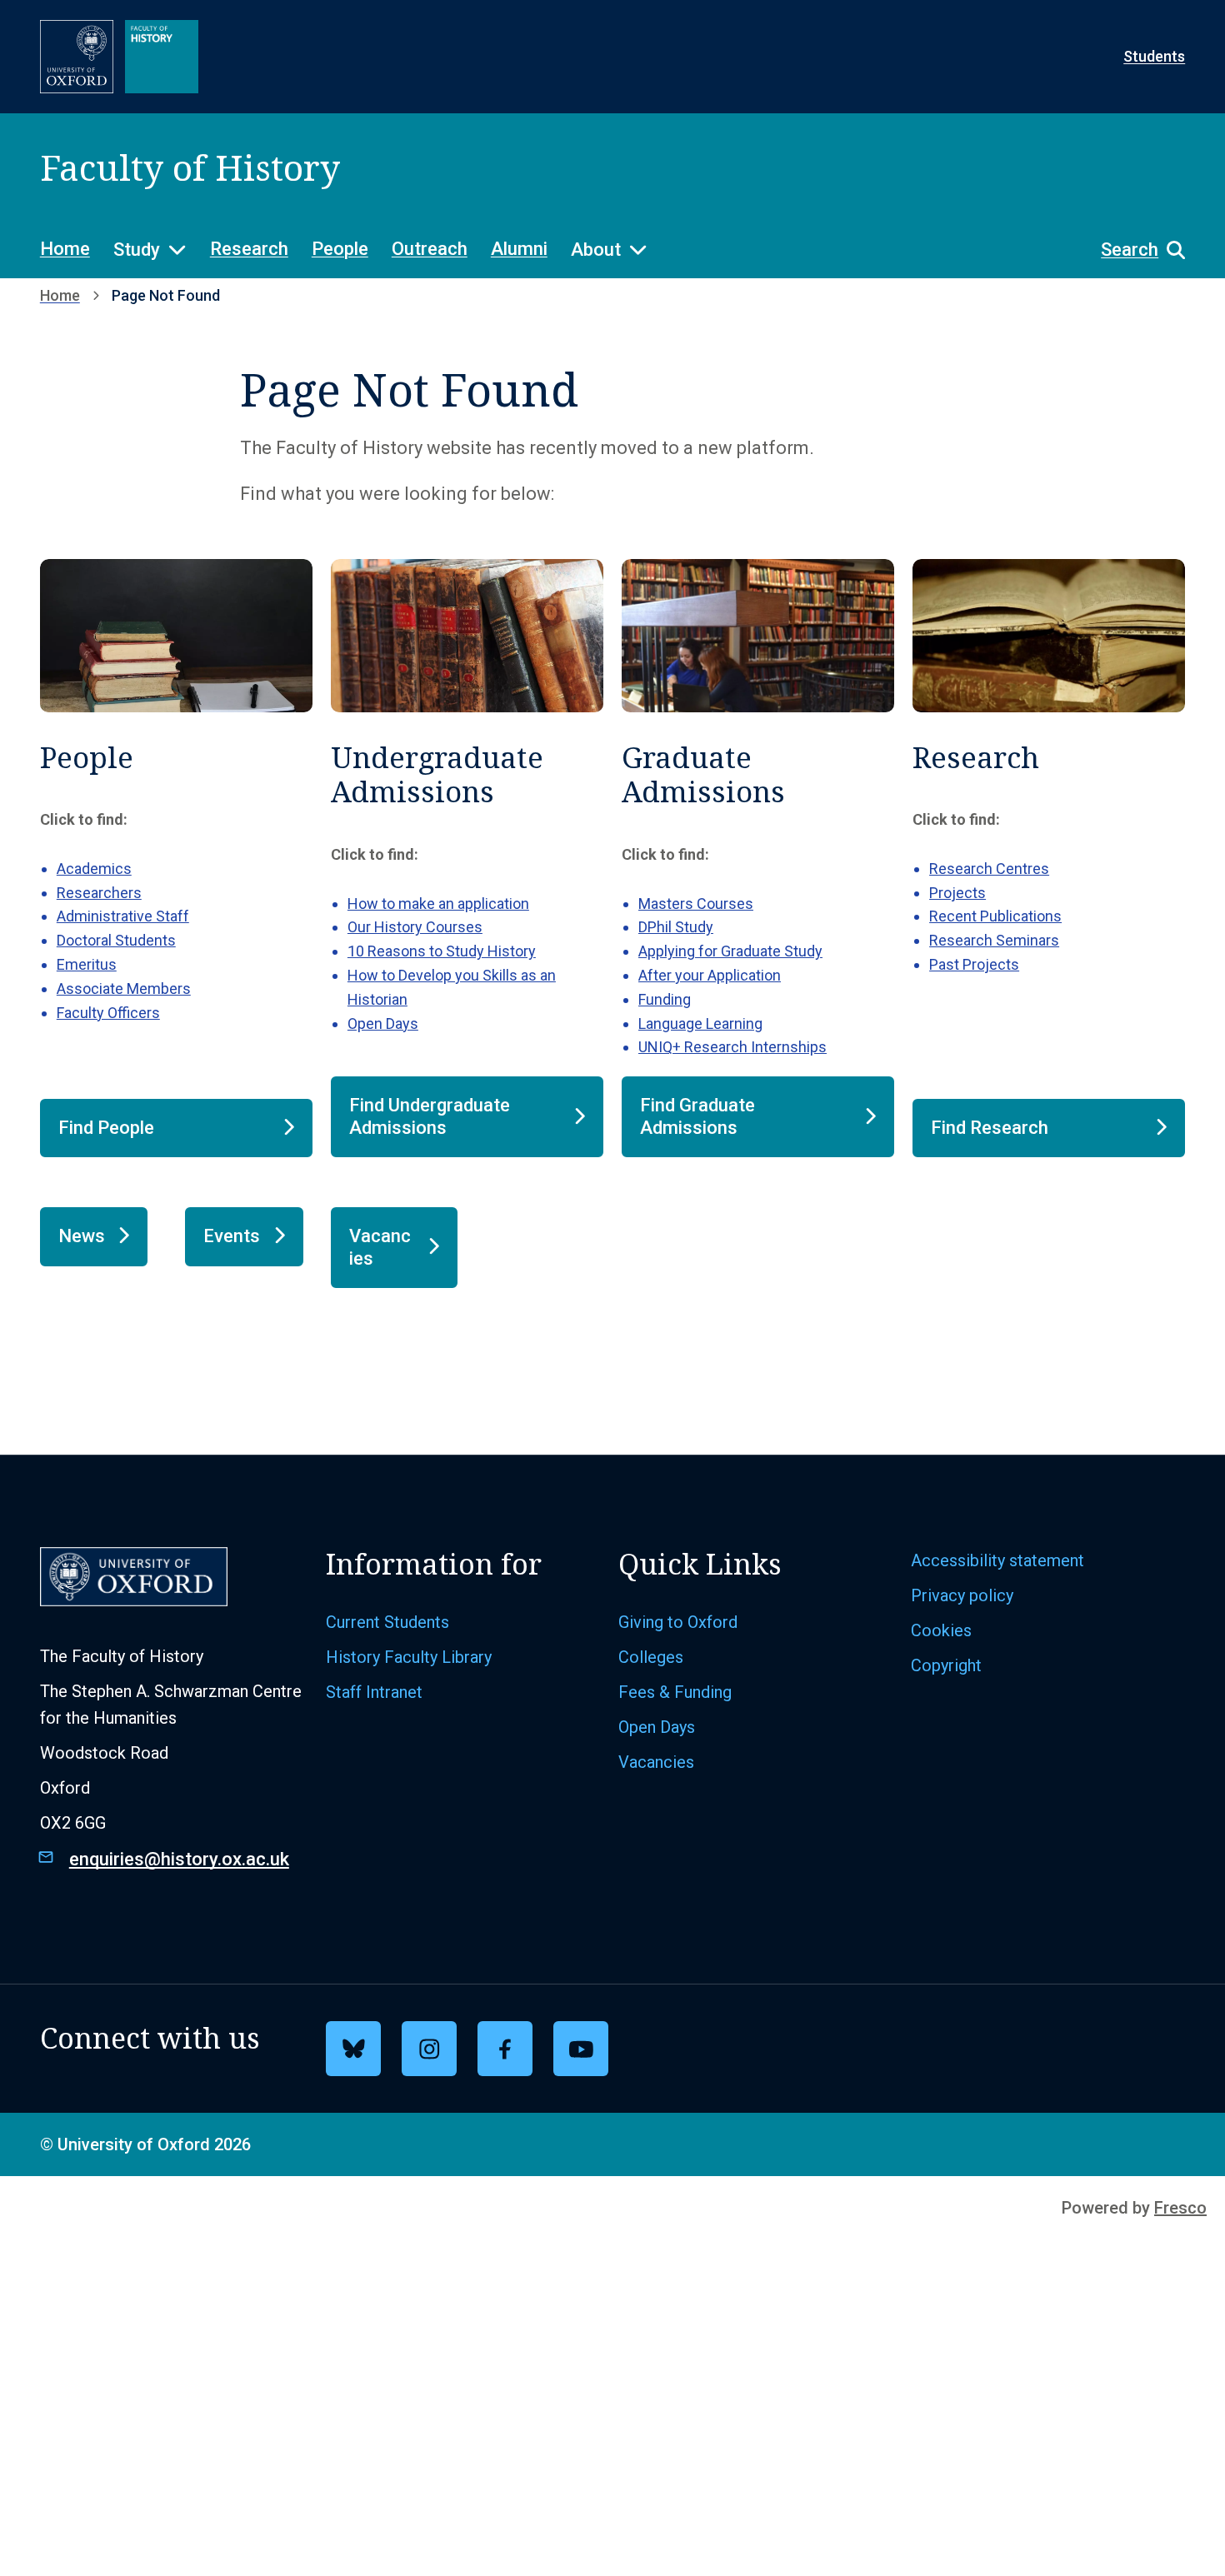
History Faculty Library (409, 1657)
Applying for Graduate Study (730, 951)
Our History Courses (415, 927)
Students (1154, 56)
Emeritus (87, 964)
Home (65, 249)
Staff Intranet (374, 1692)
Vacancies (656, 1762)
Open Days (383, 1023)
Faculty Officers (108, 1013)
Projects (957, 893)
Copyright (946, 1665)
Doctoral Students (116, 940)
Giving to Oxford (678, 1622)
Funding (665, 999)
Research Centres (989, 869)
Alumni (519, 249)
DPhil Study (676, 927)
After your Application (710, 975)
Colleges (651, 1657)
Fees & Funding (675, 1692)
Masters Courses (696, 904)
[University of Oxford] (77, 57)
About (596, 250)
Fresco (1180, 2208)
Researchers (99, 893)
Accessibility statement (997, 1560)
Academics (94, 869)
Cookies (941, 1630)
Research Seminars (994, 940)
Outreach (430, 249)
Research (249, 249)
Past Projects (974, 964)
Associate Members (124, 988)
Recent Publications (995, 916)
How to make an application (438, 904)
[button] (1135, 250)
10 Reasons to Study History (442, 951)
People (340, 249)
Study (137, 250)
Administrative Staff (123, 916)
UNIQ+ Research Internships (732, 1047)
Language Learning (700, 1023)
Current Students (387, 1622)
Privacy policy (962, 1595)
